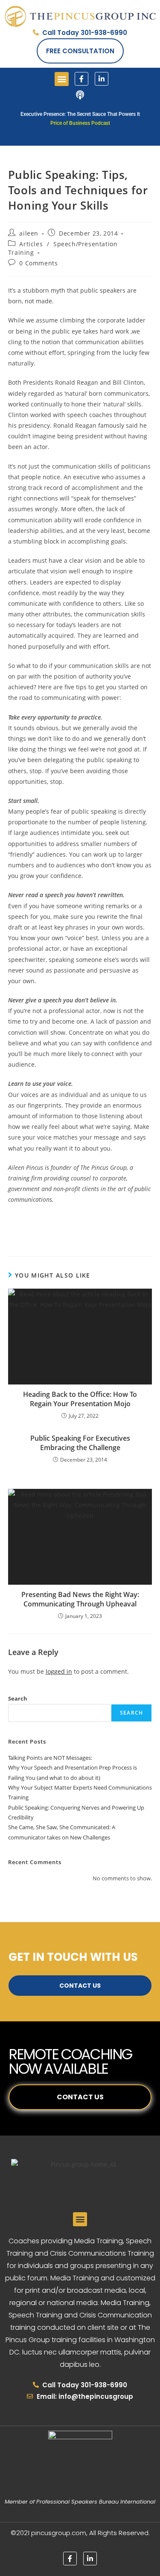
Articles (31, 244)
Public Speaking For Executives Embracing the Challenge (80, 1443)
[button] (62, 79)
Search (18, 1698)
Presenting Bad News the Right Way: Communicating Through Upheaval (80, 1599)
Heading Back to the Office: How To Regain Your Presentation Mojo (80, 1399)
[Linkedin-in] (102, 79)
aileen (29, 233)
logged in (59, 1671)
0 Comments (38, 263)
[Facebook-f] (81, 79)
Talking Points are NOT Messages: (50, 1758)
